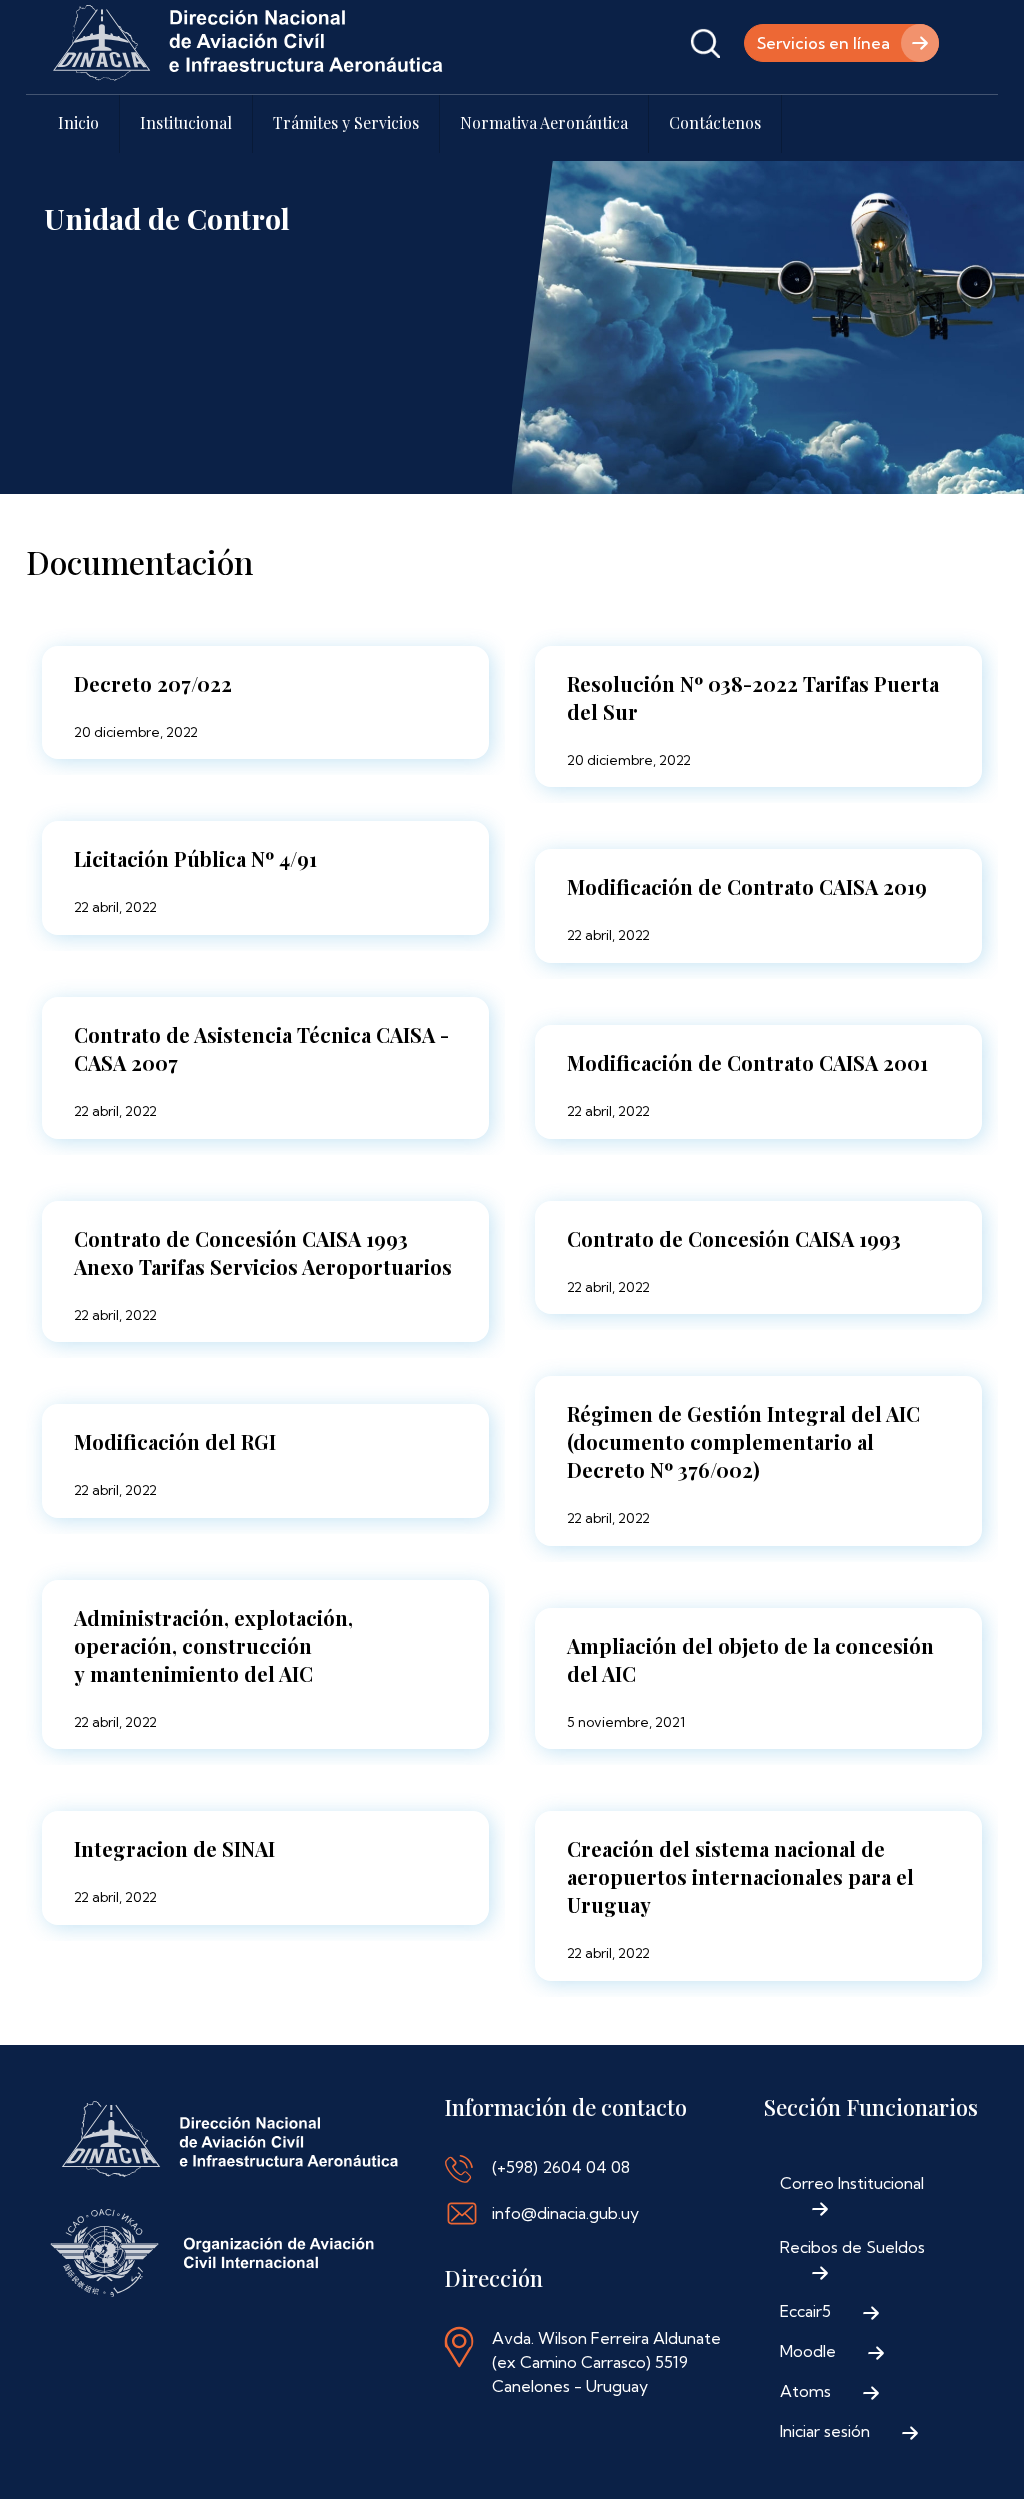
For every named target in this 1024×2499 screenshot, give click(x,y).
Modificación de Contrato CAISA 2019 (747, 886)
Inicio (78, 122)
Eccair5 (805, 2311)
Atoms (805, 2391)
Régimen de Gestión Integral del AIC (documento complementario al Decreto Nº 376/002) (743, 1441)
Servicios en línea (823, 43)
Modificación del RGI (175, 1441)
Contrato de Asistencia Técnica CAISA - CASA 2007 (261, 1048)
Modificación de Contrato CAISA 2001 (747, 1062)
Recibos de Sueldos (852, 2247)
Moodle (808, 2351)
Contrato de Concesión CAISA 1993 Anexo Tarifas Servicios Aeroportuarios (263, 1252)
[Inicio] (248, 43)
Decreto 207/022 (153, 683)
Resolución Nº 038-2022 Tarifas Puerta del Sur (753, 697)
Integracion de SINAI (174, 1848)
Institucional (186, 122)
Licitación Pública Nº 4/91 (195, 858)
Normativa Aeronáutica (544, 122)
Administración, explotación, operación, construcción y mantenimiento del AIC (213, 1645)
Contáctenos (715, 122)
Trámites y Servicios (346, 122)
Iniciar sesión (825, 2431)
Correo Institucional (852, 2183)
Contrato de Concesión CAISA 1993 (734, 1238)
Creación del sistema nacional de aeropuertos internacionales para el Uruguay (740, 1876)
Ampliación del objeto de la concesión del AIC (750, 1659)
